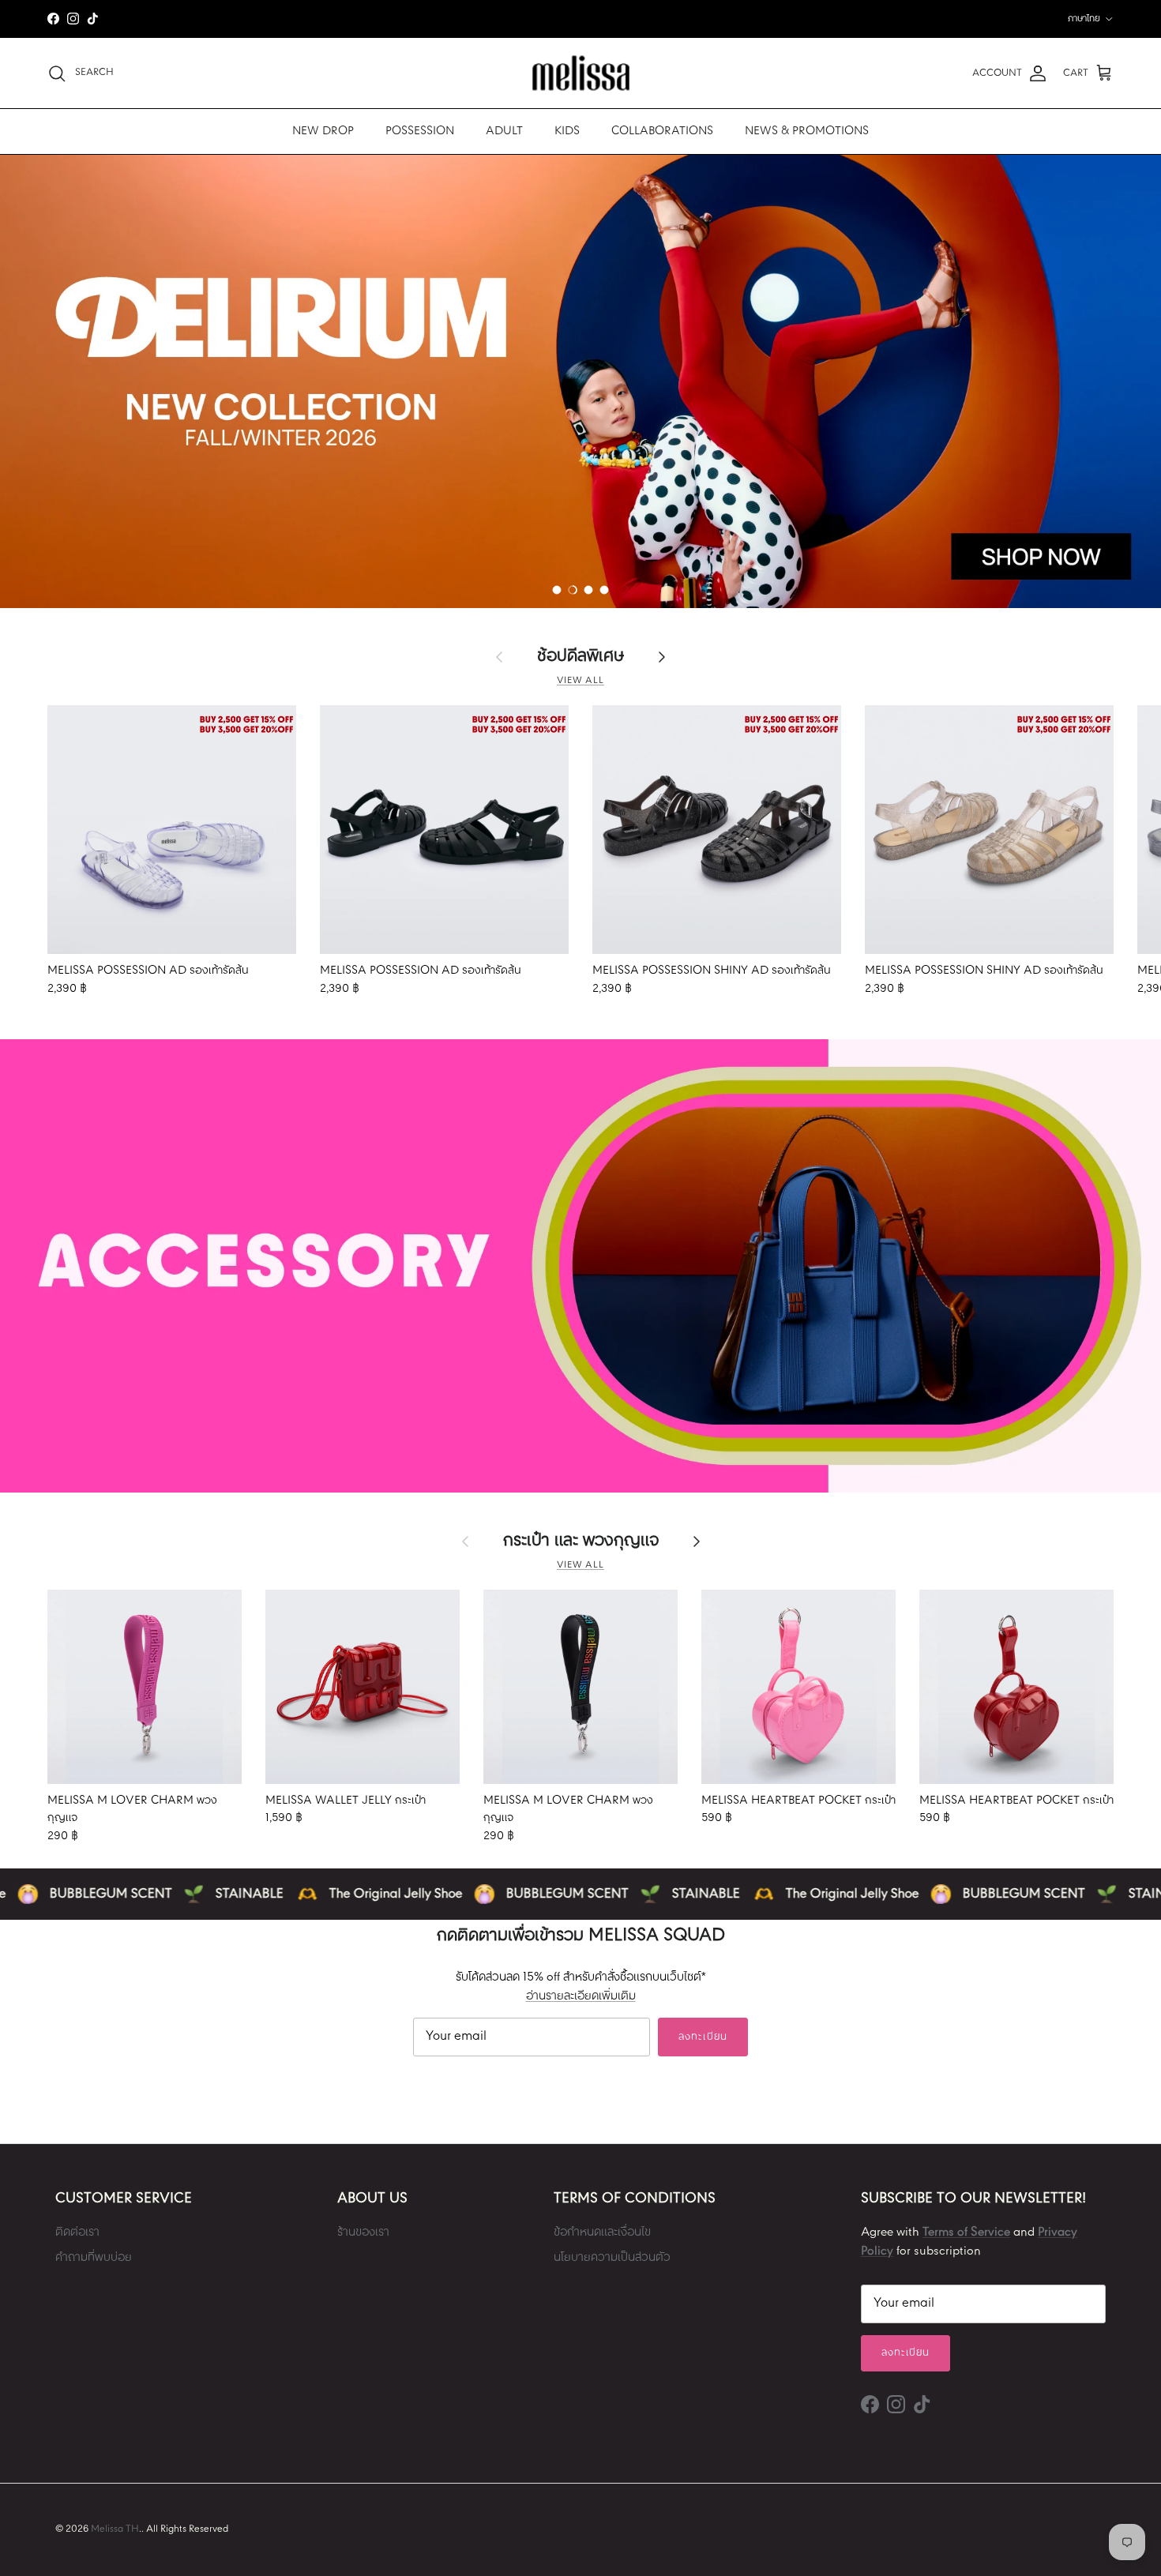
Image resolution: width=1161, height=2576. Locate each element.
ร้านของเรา (363, 2232)
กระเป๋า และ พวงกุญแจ (581, 1541)
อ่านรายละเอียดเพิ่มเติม (581, 1996)
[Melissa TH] (581, 73)
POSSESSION (420, 131)
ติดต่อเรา (77, 2232)
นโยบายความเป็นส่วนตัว (612, 2258)
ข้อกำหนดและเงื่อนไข (602, 2232)
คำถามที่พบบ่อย (94, 2258)
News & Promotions (807, 131)
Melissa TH (115, 2529)
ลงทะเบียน (703, 2037)
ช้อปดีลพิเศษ (580, 657)
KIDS (567, 131)
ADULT (504, 131)
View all (580, 681)
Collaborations (662, 131)
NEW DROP (323, 131)
